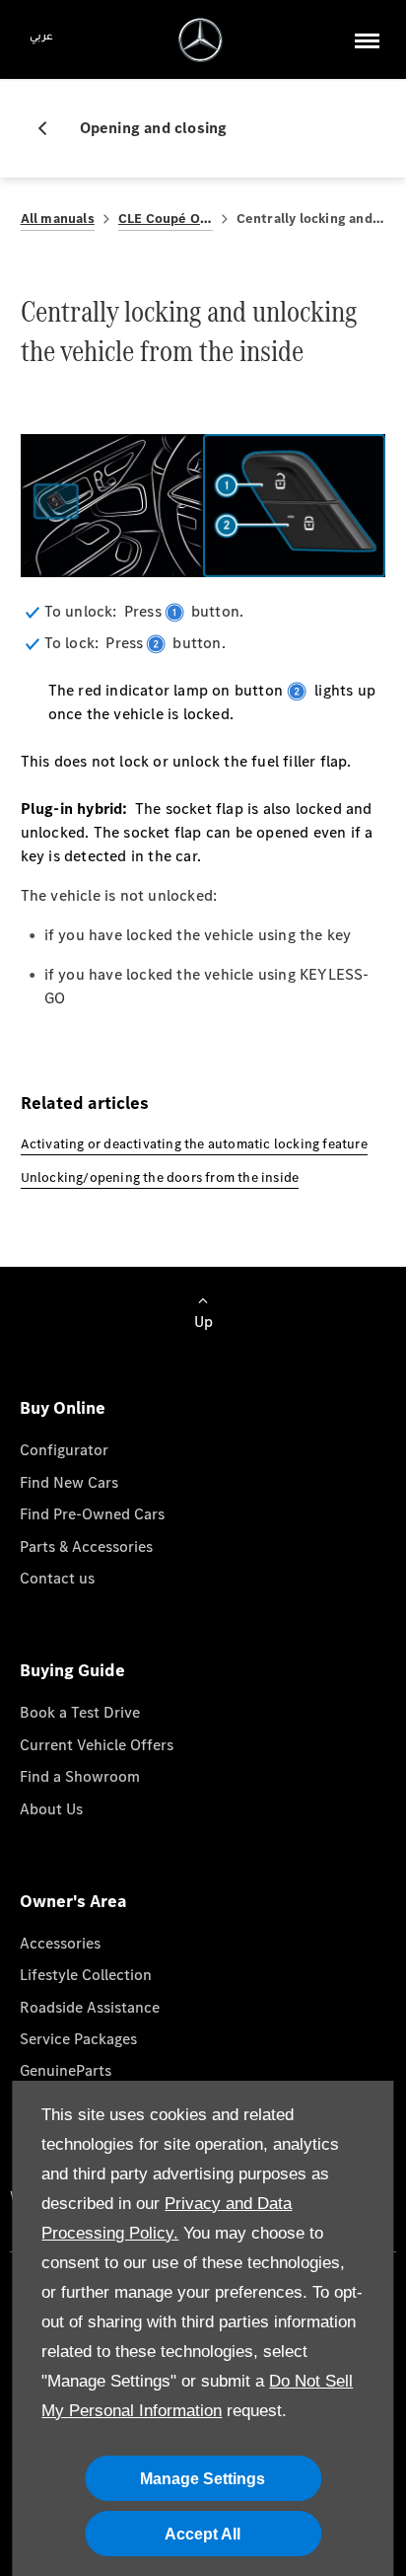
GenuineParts (66, 2070)
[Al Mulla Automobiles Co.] (201, 40)
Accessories (60, 1943)
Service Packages (78, 2039)
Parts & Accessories (86, 1546)
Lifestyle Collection (86, 1975)
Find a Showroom (80, 1776)
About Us (51, 1809)
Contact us (57, 1578)
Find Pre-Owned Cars (92, 1514)
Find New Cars (69, 1482)
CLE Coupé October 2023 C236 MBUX (166, 219)
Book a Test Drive (80, 1712)
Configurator (64, 1450)
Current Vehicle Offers (97, 1745)
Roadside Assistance (90, 2007)
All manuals (58, 219)
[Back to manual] (50, 128)
